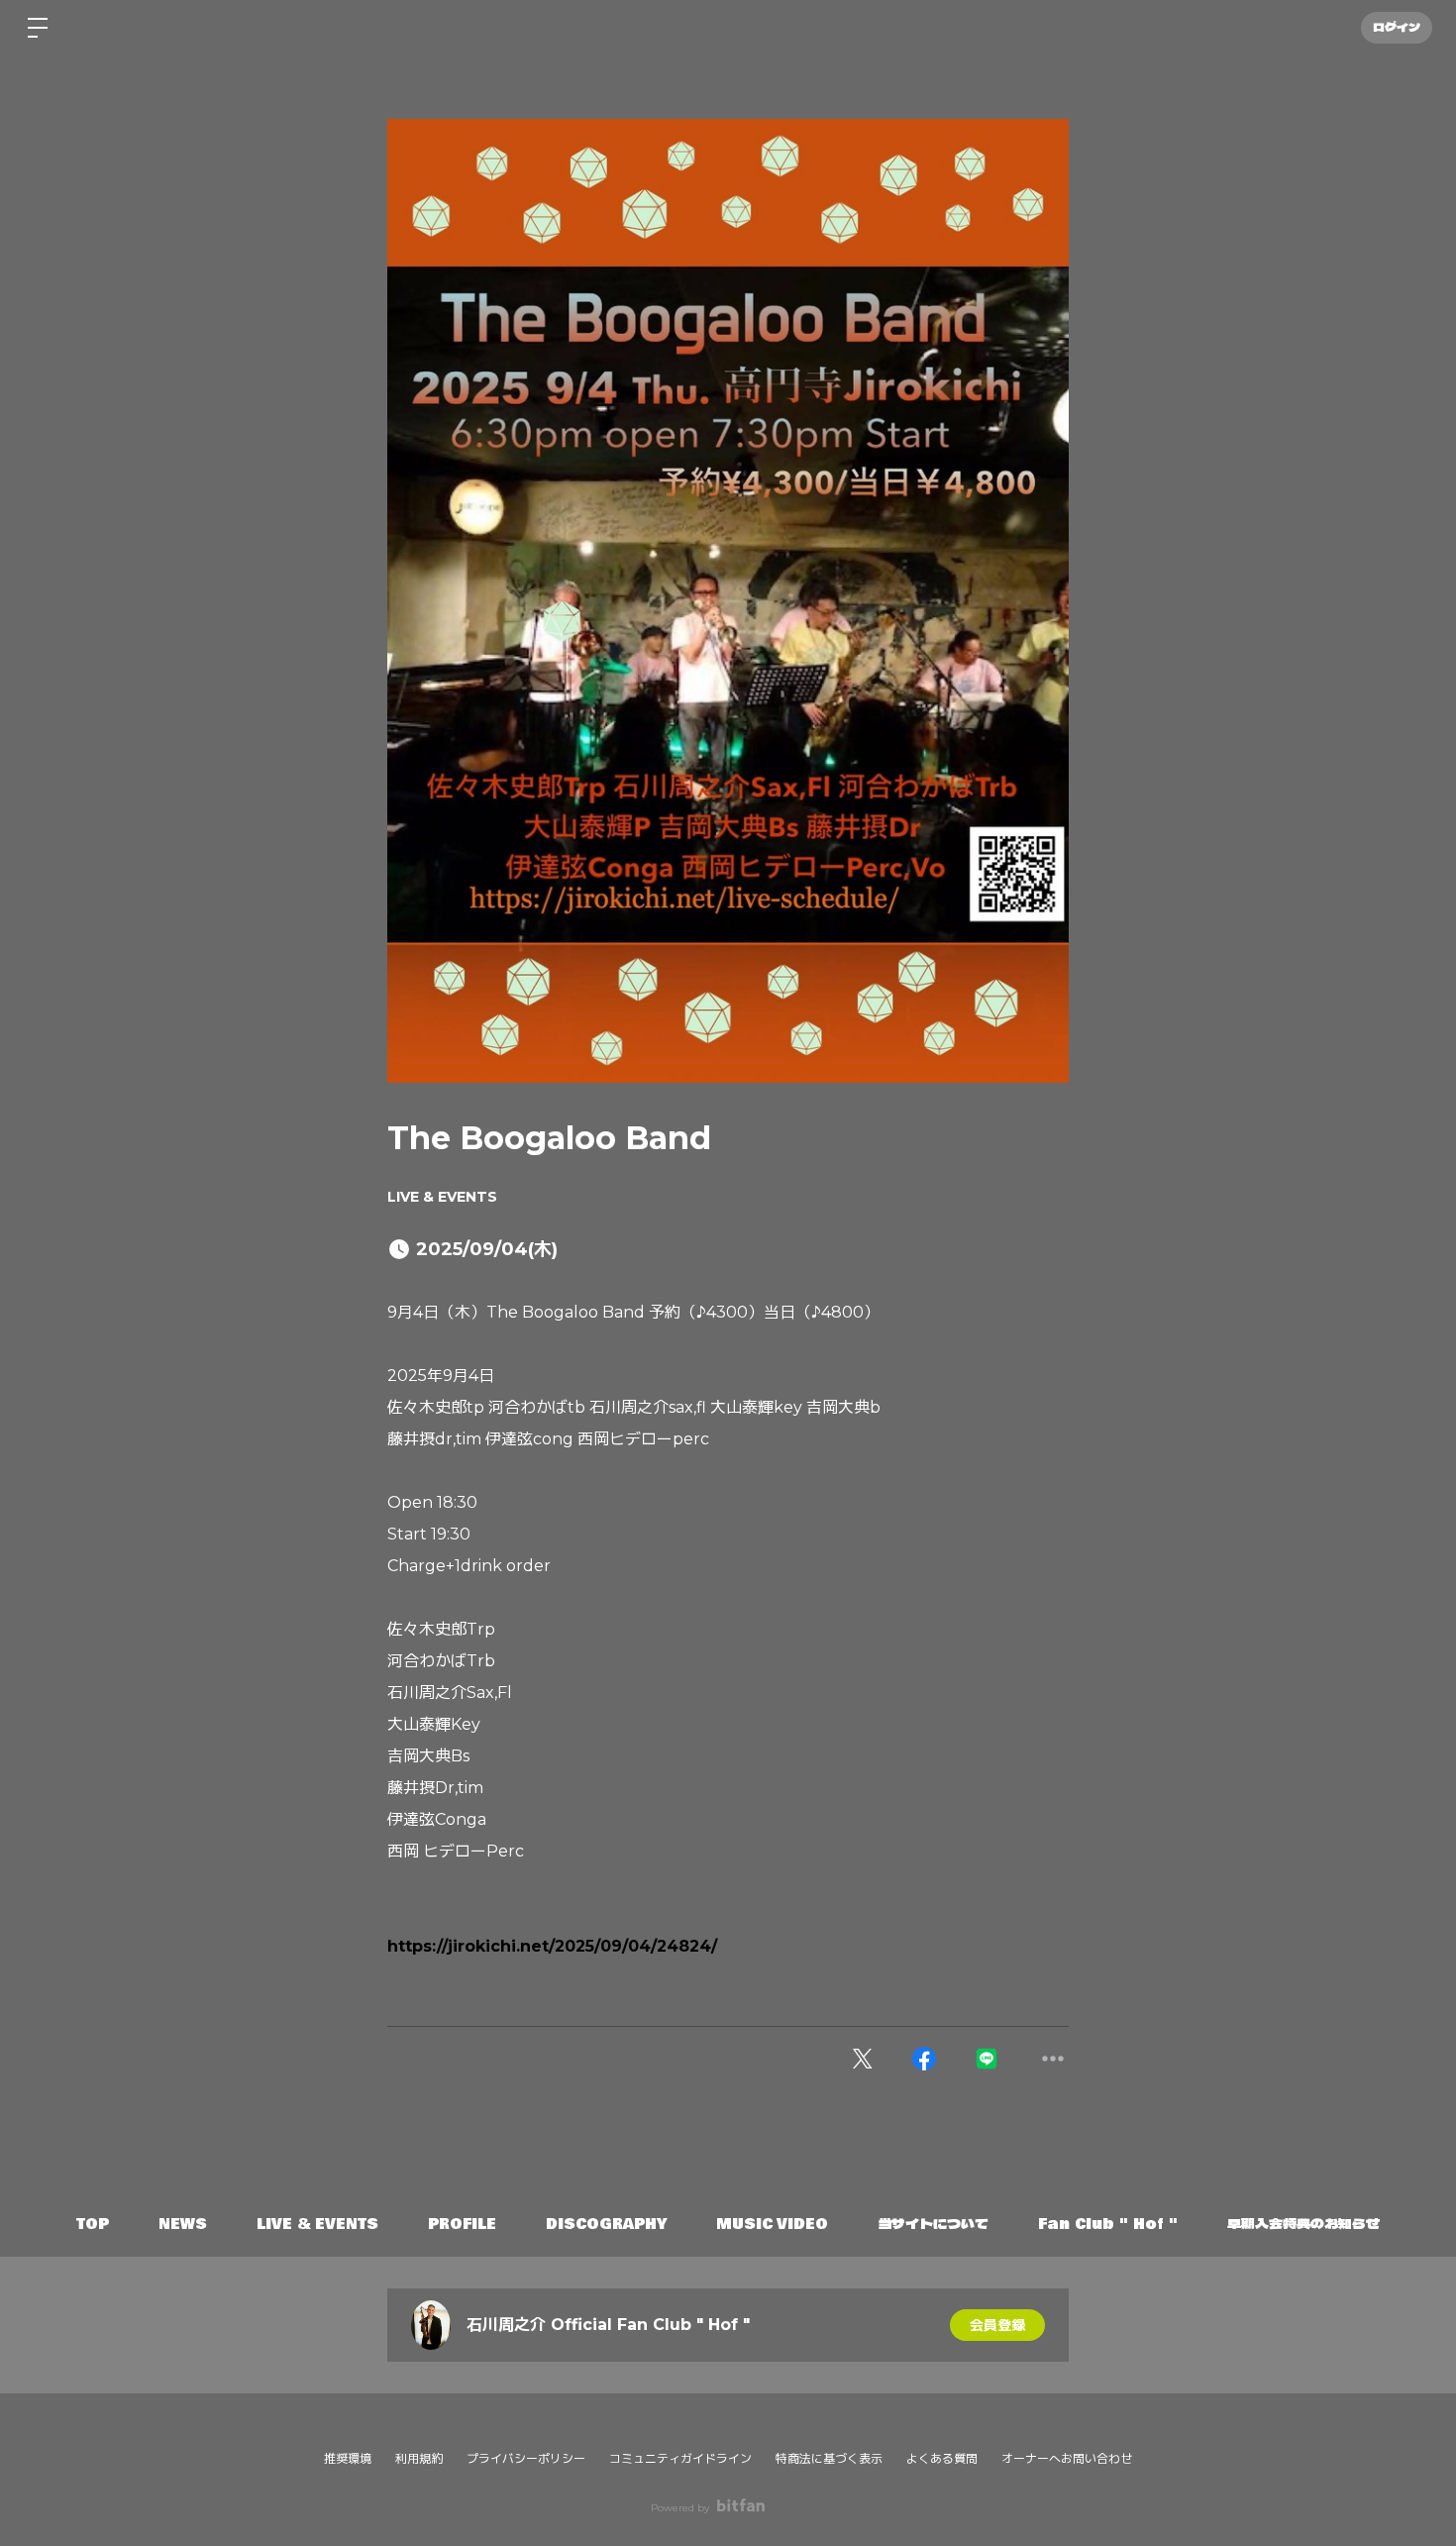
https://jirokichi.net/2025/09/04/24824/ (552, 1946)
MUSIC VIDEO (772, 2224)
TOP (93, 2224)
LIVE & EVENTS (442, 1197)
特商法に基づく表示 (829, 2458)
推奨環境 (348, 2458)
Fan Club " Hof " (1108, 2224)
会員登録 (997, 2325)
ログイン (1397, 28)
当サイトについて (933, 2224)
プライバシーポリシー (526, 2458)
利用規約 (419, 2458)
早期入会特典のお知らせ (1303, 2224)
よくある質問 (942, 2458)
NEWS (183, 2224)
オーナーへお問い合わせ (1067, 2459)
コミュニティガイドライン (680, 2458)
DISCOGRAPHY (606, 2224)
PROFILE (462, 2224)
